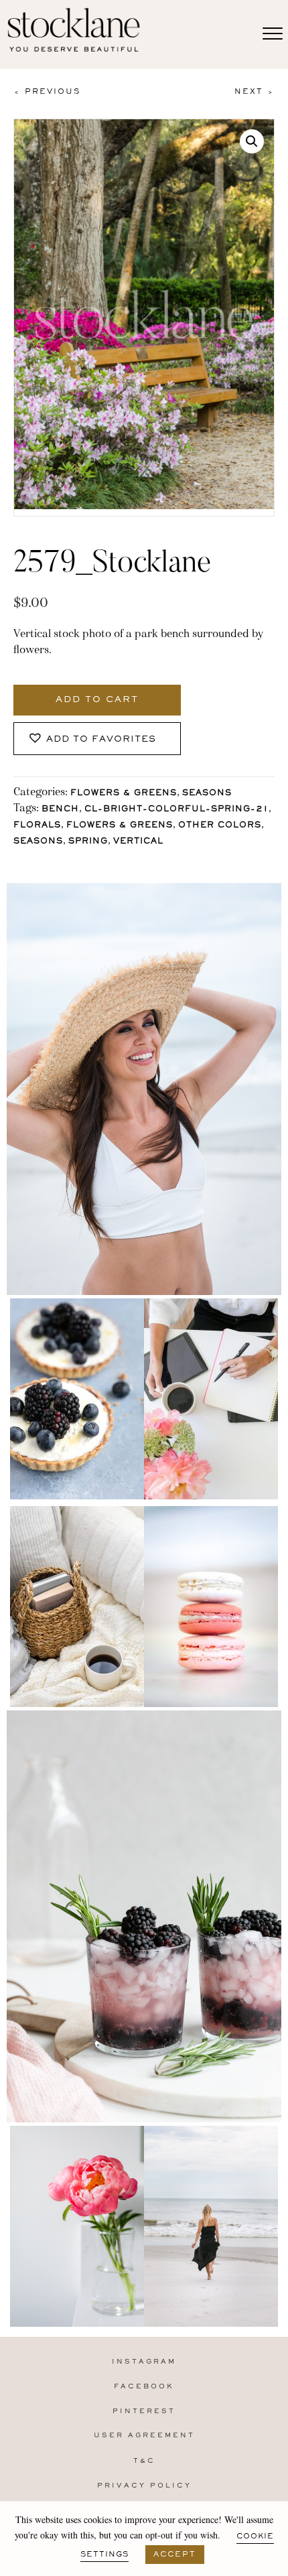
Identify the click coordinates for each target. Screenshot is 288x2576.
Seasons (207, 794)
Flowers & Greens (124, 794)
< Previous (47, 92)
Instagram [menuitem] (144, 2362)
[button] (252, 141)
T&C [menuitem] (144, 2461)
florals (37, 826)
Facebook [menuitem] (144, 2387)
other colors (220, 826)
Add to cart (97, 700)
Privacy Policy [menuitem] (144, 2486)
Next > (255, 92)
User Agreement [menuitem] (144, 2436)
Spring (88, 842)
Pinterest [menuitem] (144, 2412)
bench (60, 810)
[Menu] (273, 34)
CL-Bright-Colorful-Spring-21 (176, 810)
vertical (138, 842)
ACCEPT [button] (175, 2555)
